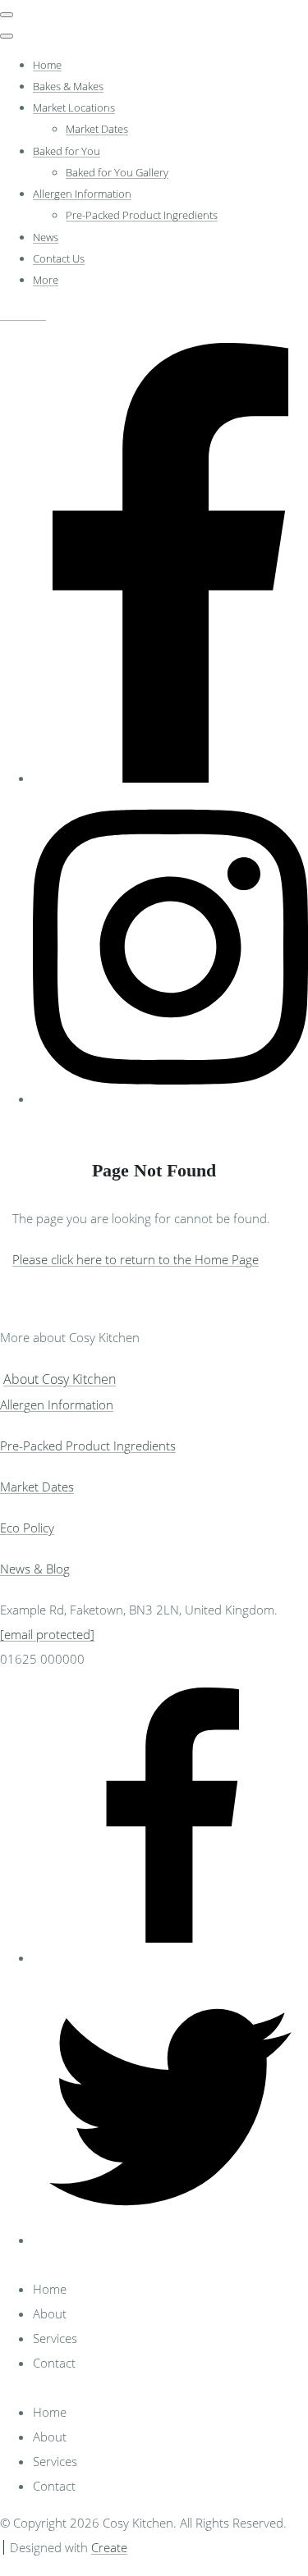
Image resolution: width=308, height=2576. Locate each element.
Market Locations (74, 107)
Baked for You (67, 151)
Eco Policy (27, 1528)
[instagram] (170, 1098)
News (46, 237)
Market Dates (97, 129)
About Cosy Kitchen (60, 1379)
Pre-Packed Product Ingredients (142, 215)
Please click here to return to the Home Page (136, 1259)
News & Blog (35, 1569)
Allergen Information (82, 194)
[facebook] (170, 778)
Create (109, 2547)
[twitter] (170, 2240)
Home (47, 65)
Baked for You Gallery (117, 172)
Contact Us (59, 258)
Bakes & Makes (68, 86)
